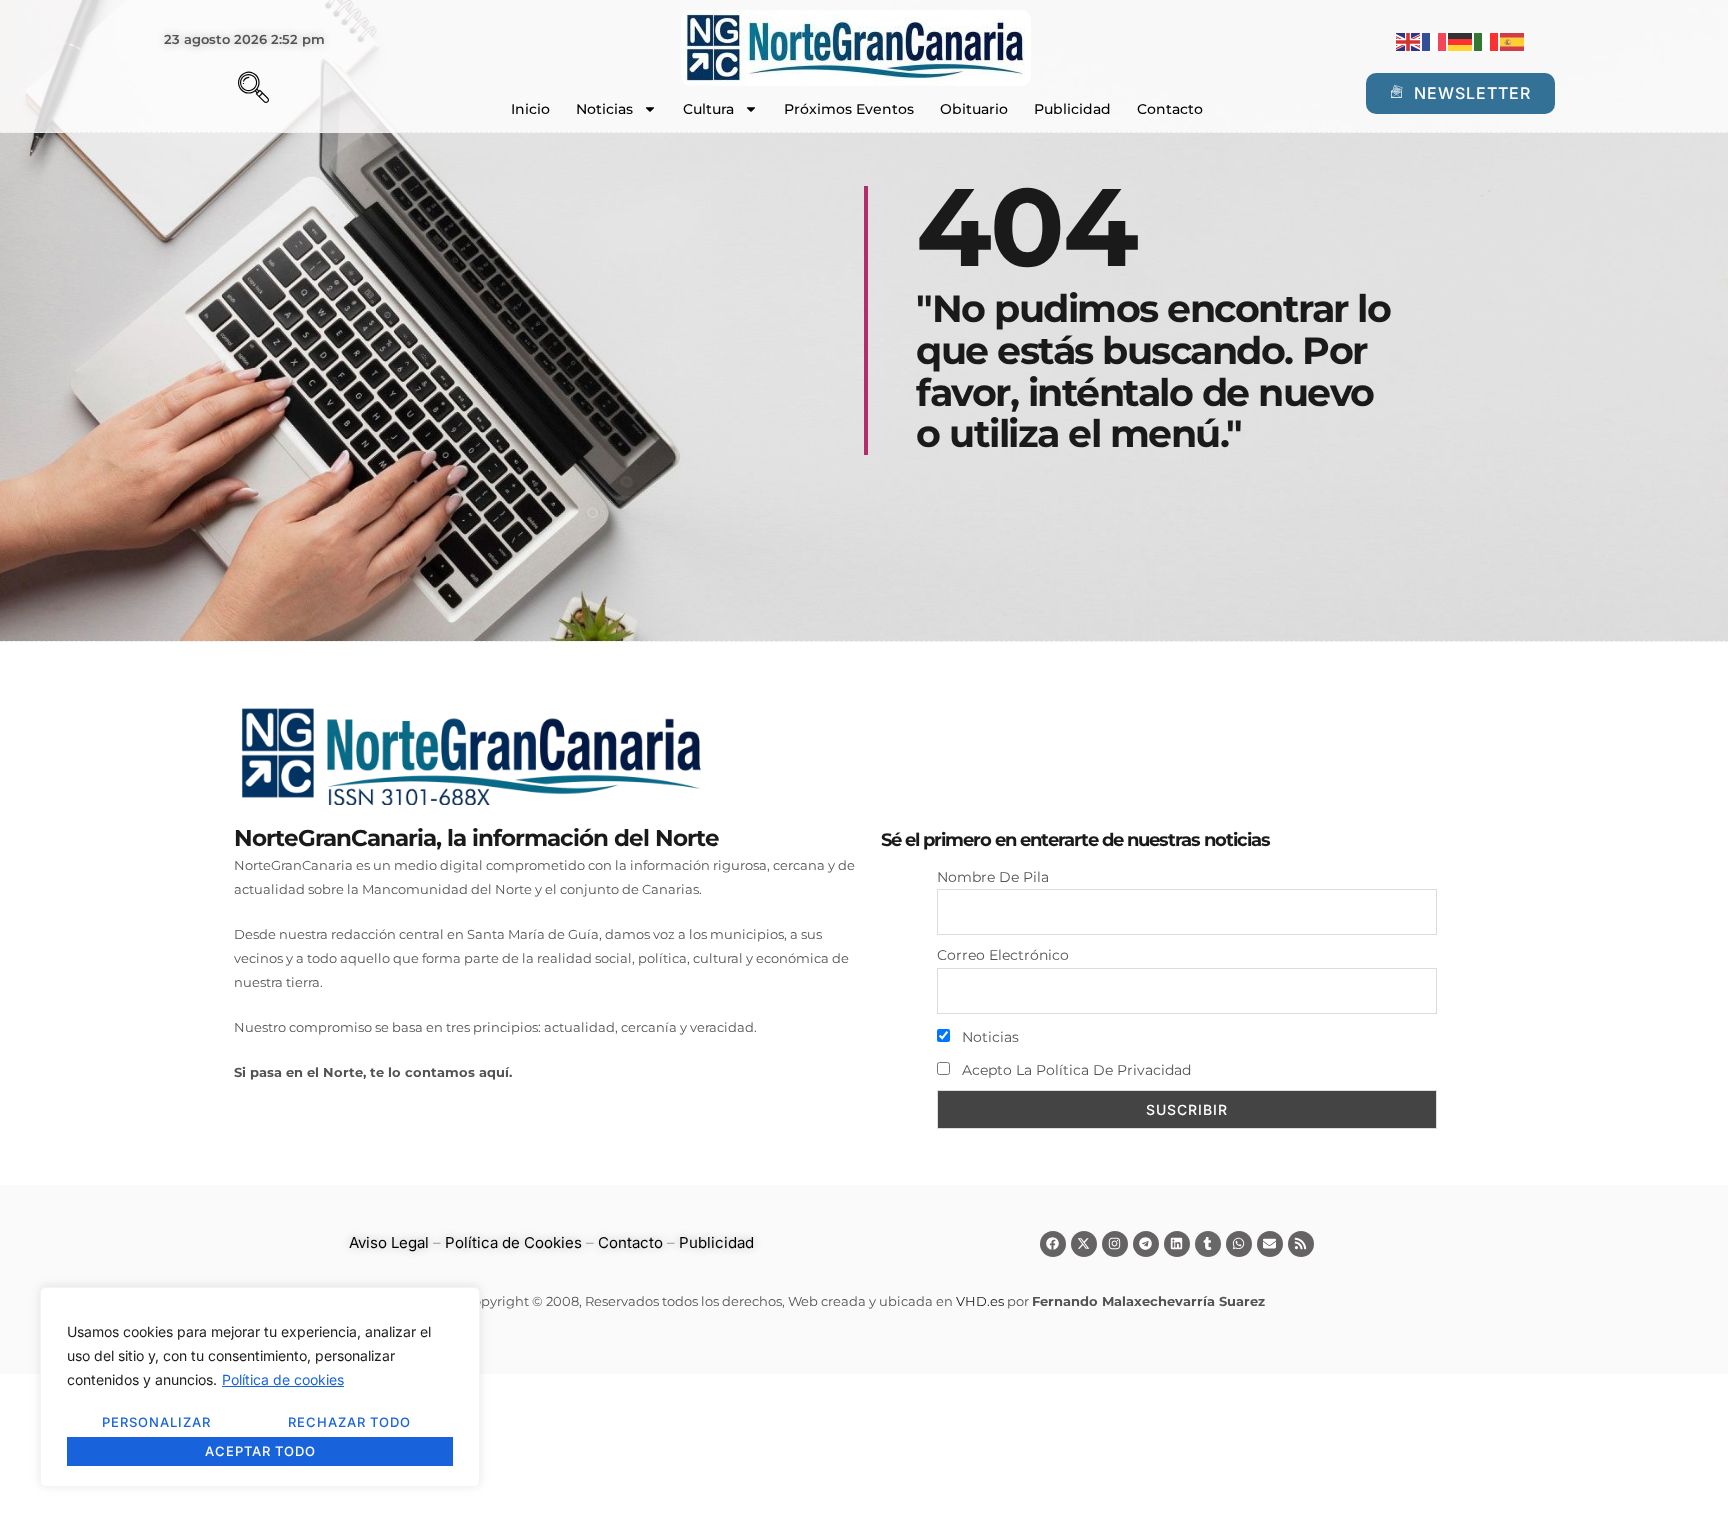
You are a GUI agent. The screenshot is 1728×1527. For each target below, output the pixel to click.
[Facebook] (1053, 1244)
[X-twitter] (1084, 1244)
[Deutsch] (1461, 41)
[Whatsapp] (1239, 1244)
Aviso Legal (389, 1242)
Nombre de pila (993, 877)
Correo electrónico (1003, 955)
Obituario (974, 109)
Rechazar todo (349, 1422)
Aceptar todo (260, 1451)
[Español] (1513, 41)
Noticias (604, 109)
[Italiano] (1487, 41)
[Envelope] (1270, 1244)
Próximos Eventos (849, 109)
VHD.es (980, 1301)
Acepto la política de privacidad (1074, 1070)
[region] (260, 1387)
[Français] (1435, 41)
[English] (1409, 41)
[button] (219, 90)
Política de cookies (283, 1379)
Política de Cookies (513, 1242)
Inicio (530, 109)
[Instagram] (1115, 1244)
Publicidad (1072, 109)
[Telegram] (1146, 1244)
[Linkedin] (1177, 1244)
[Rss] (1301, 1244)
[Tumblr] (1208, 1244)
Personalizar (156, 1422)
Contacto (1170, 109)
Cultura (708, 109)
